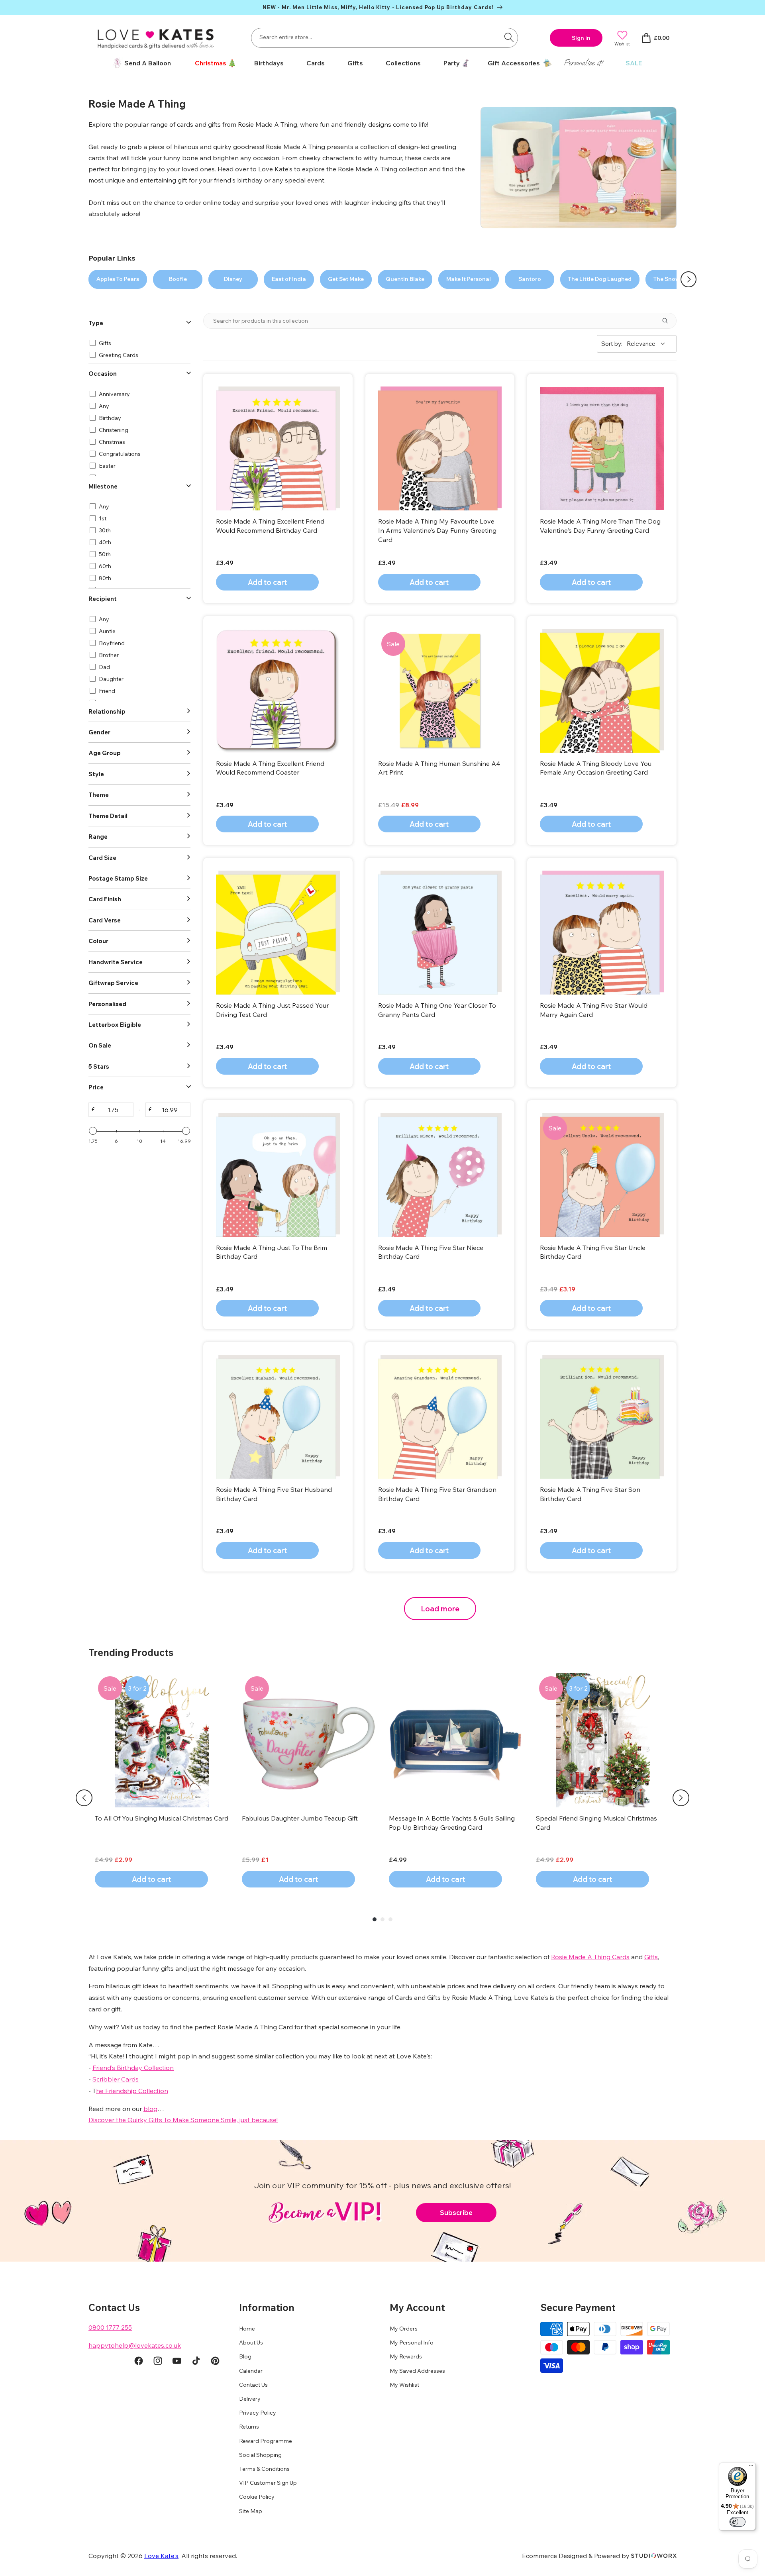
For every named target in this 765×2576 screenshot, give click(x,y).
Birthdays (269, 63)
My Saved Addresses (417, 2371)
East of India (289, 279)
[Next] (681, 1798)
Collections (403, 63)
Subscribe (456, 2212)
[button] (213, 63)
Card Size (102, 858)
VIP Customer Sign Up (268, 2483)
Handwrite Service (116, 962)
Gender (99, 732)
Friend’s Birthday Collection (133, 2068)
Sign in (581, 38)
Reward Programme (266, 2441)
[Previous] (84, 1798)
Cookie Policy (257, 2497)
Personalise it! (583, 63)
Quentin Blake (405, 279)
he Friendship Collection (132, 2091)
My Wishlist (404, 2385)
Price (96, 1087)
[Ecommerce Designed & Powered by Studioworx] (654, 2556)
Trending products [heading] (131, 1652)
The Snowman (673, 279)
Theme (99, 795)
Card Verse (105, 920)
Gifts (355, 63)
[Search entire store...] (509, 37)
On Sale (100, 1045)
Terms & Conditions (264, 2469)
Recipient (103, 599)
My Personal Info (412, 2343)
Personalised (107, 1004)
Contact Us (253, 2385)
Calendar (251, 2371)
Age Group (105, 753)
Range (98, 837)
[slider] (93, 1131)
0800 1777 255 (110, 2327)
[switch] (738, 2522)
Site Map (251, 2511)
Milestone (103, 486)
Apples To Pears (118, 279)
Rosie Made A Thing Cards (590, 1957)
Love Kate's (161, 2556)
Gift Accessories (514, 63)
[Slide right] (688, 279)
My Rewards (406, 2356)
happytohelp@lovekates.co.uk (135, 2345)
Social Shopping (260, 2455)
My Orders (404, 2329)
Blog (245, 2356)
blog (150, 2109)
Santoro (530, 279)
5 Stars (99, 1066)
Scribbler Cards (116, 2079)
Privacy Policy (258, 2413)
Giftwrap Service (113, 983)
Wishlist (622, 44)
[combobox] (384, 38)
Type (96, 323)
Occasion (103, 374)
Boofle (178, 279)
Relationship (107, 711)
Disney (233, 279)
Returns (249, 2427)
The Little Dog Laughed (600, 279)
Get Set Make (346, 279)
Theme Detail (108, 816)
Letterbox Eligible (115, 1025)
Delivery (250, 2399)
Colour (98, 941)
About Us (251, 2343)
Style (96, 774)
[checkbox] (138, 343)
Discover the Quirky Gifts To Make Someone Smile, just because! (183, 2120)
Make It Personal (469, 279)
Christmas (211, 63)
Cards (316, 63)
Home (247, 2329)
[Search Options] (668, 321)
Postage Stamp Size (118, 878)
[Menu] (751, 2467)
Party (452, 63)
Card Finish (105, 899)
